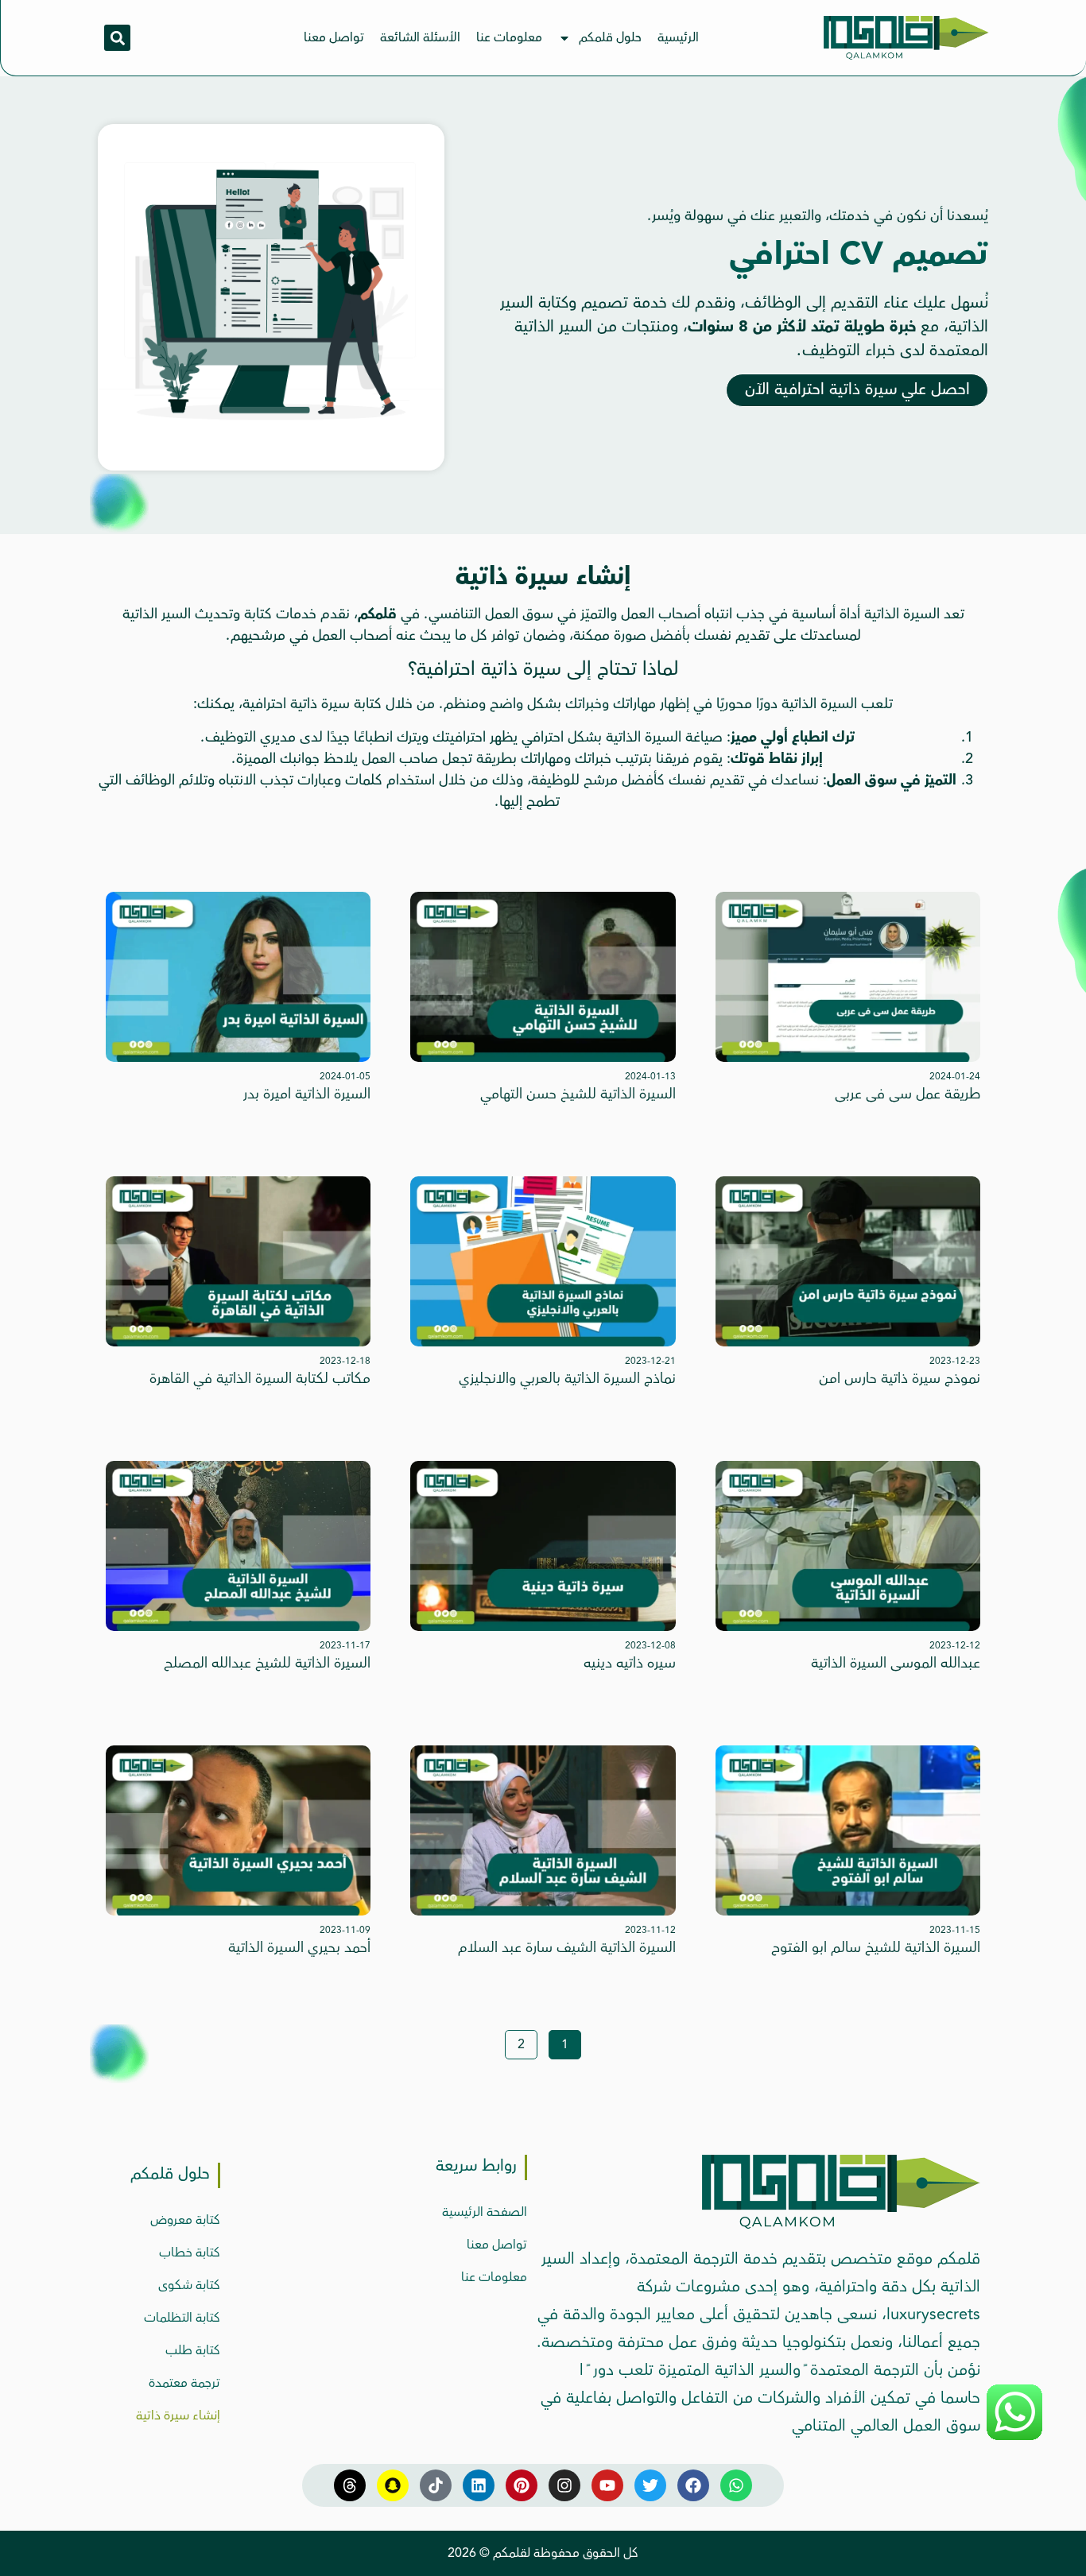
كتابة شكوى (189, 2285)
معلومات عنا (509, 37)
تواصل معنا (334, 37)
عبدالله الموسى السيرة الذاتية (896, 1663)
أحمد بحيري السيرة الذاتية (299, 1947)
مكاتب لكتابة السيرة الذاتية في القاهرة (260, 1378)
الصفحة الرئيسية (485, 2212)
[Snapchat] (393, 2485)
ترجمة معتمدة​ (184, 2383)
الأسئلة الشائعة (420, 37)
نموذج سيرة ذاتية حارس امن (900, 1378)
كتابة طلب (193, 2350)
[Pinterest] (522, 2485)
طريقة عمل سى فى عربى (908, 1094)
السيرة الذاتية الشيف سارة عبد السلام (567, 1947)
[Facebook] (693, 2485)
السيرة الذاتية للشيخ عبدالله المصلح (267, 1663)
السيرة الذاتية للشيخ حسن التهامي (578, 1094)
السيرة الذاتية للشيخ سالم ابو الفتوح (876, 1947)
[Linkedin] (479, 2485)
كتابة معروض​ (185, 2220)
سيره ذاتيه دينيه (630, 1663)
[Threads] (350, 2485)
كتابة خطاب (190, 2253)
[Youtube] (607, 2485)
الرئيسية (678, 37)
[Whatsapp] (736, 2485)
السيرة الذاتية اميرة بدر (307, 1094)
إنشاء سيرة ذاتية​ (178, 2415)
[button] (117, 38)
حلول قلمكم (610, 37)
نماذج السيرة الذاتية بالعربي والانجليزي (567, 1378)
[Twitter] (650, 2485)
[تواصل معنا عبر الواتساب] (1014, 2438)
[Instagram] (564, 2485)
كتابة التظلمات (182, 2318)
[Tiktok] (436, 2485)
